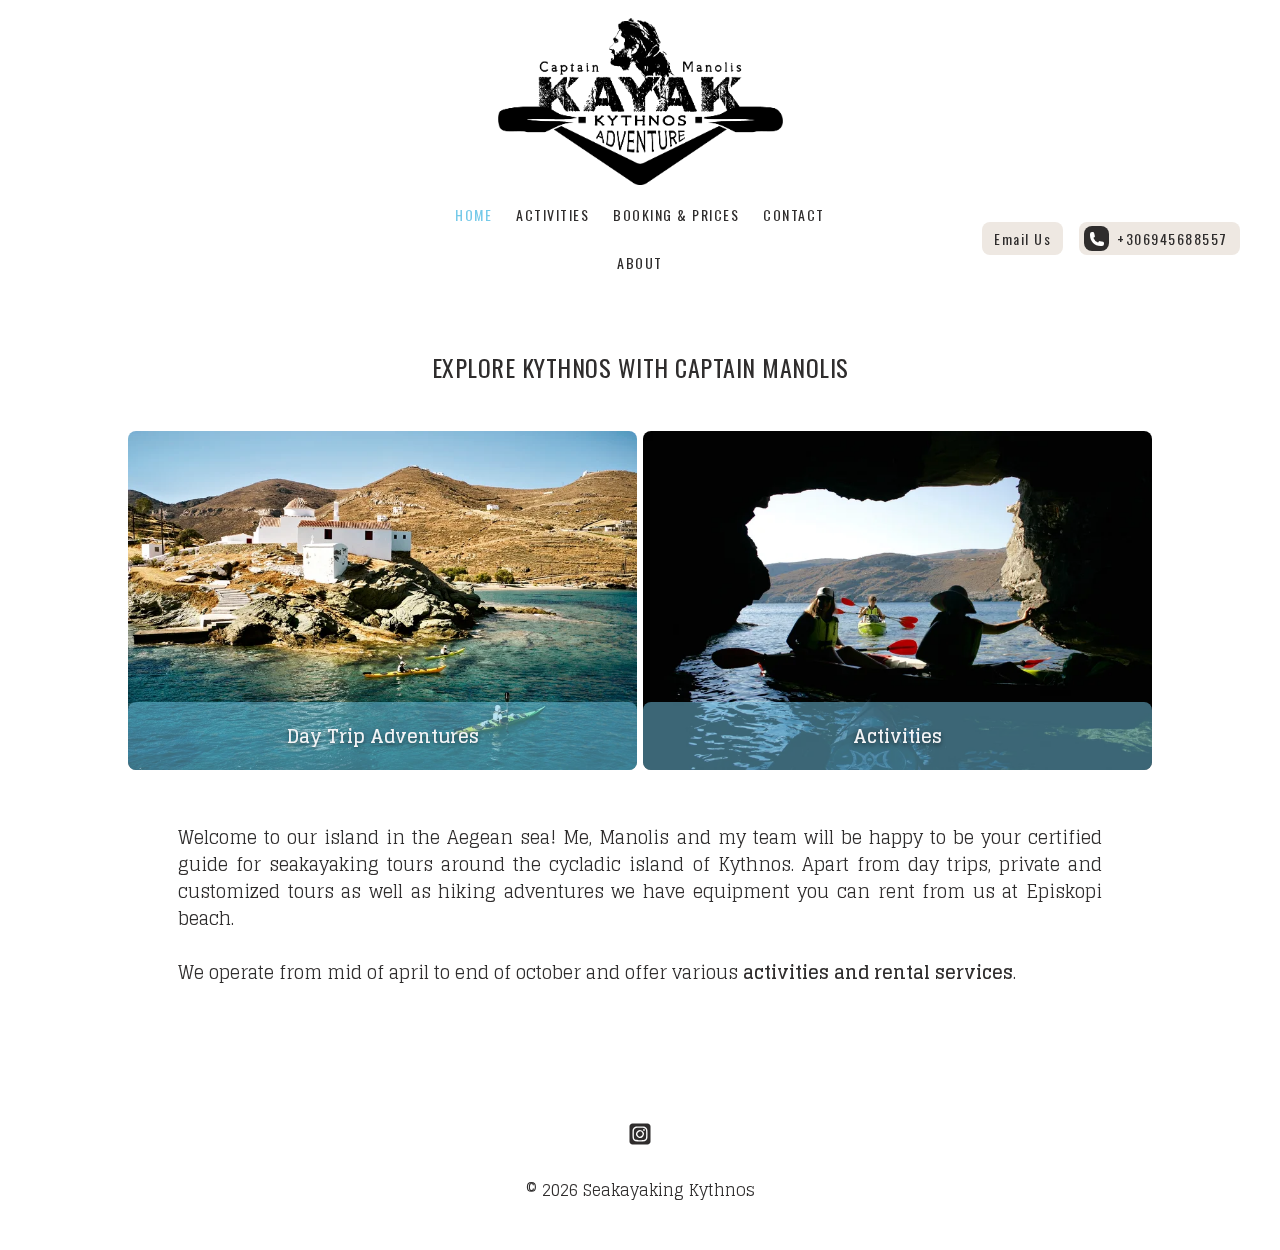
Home (473, 214)
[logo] (640, 101)
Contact (794, 214)
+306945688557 (1172, 238)
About (640, 262)
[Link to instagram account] (640, 1134)
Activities (552, 214)
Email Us (1022, 238)
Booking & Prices (676, 214)
